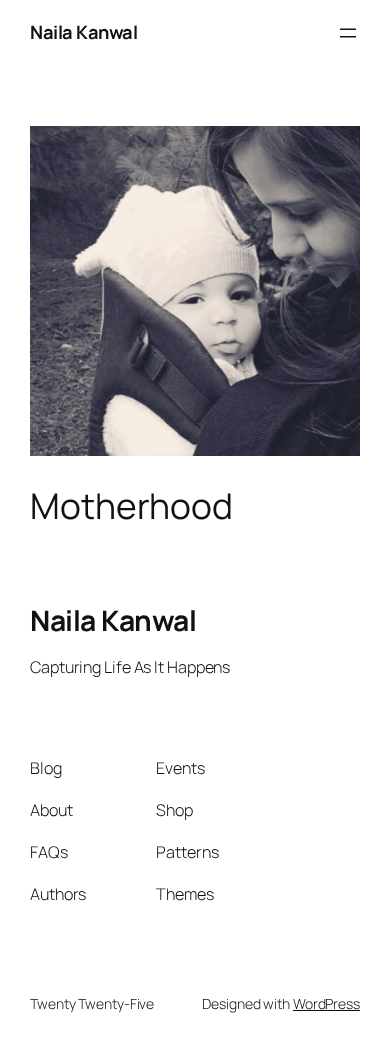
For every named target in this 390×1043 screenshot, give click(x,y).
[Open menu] (348, 33)
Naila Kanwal (83, 32)
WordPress (326, 1003)
